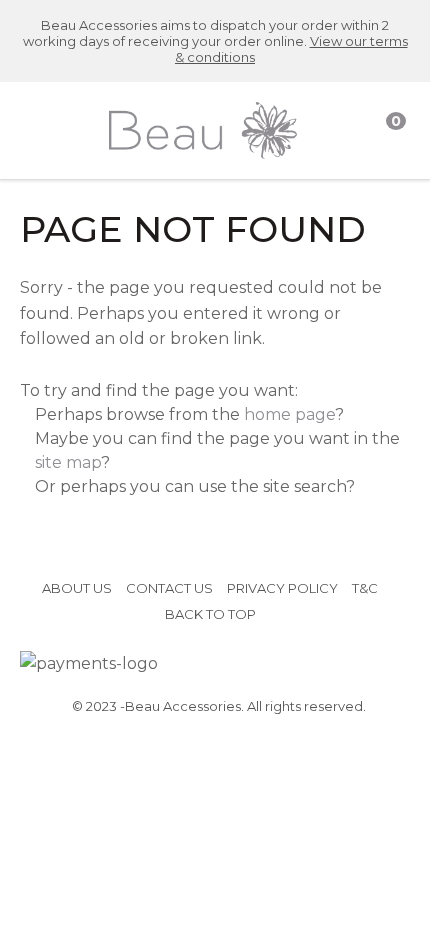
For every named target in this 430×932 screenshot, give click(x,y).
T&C (365, 588)
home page (289, 414)
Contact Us (169, 588)
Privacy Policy (282, 588)
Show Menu (34, 130)
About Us (77, 588)
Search (351, 131)
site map (68, 462)
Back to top (210, 614)
